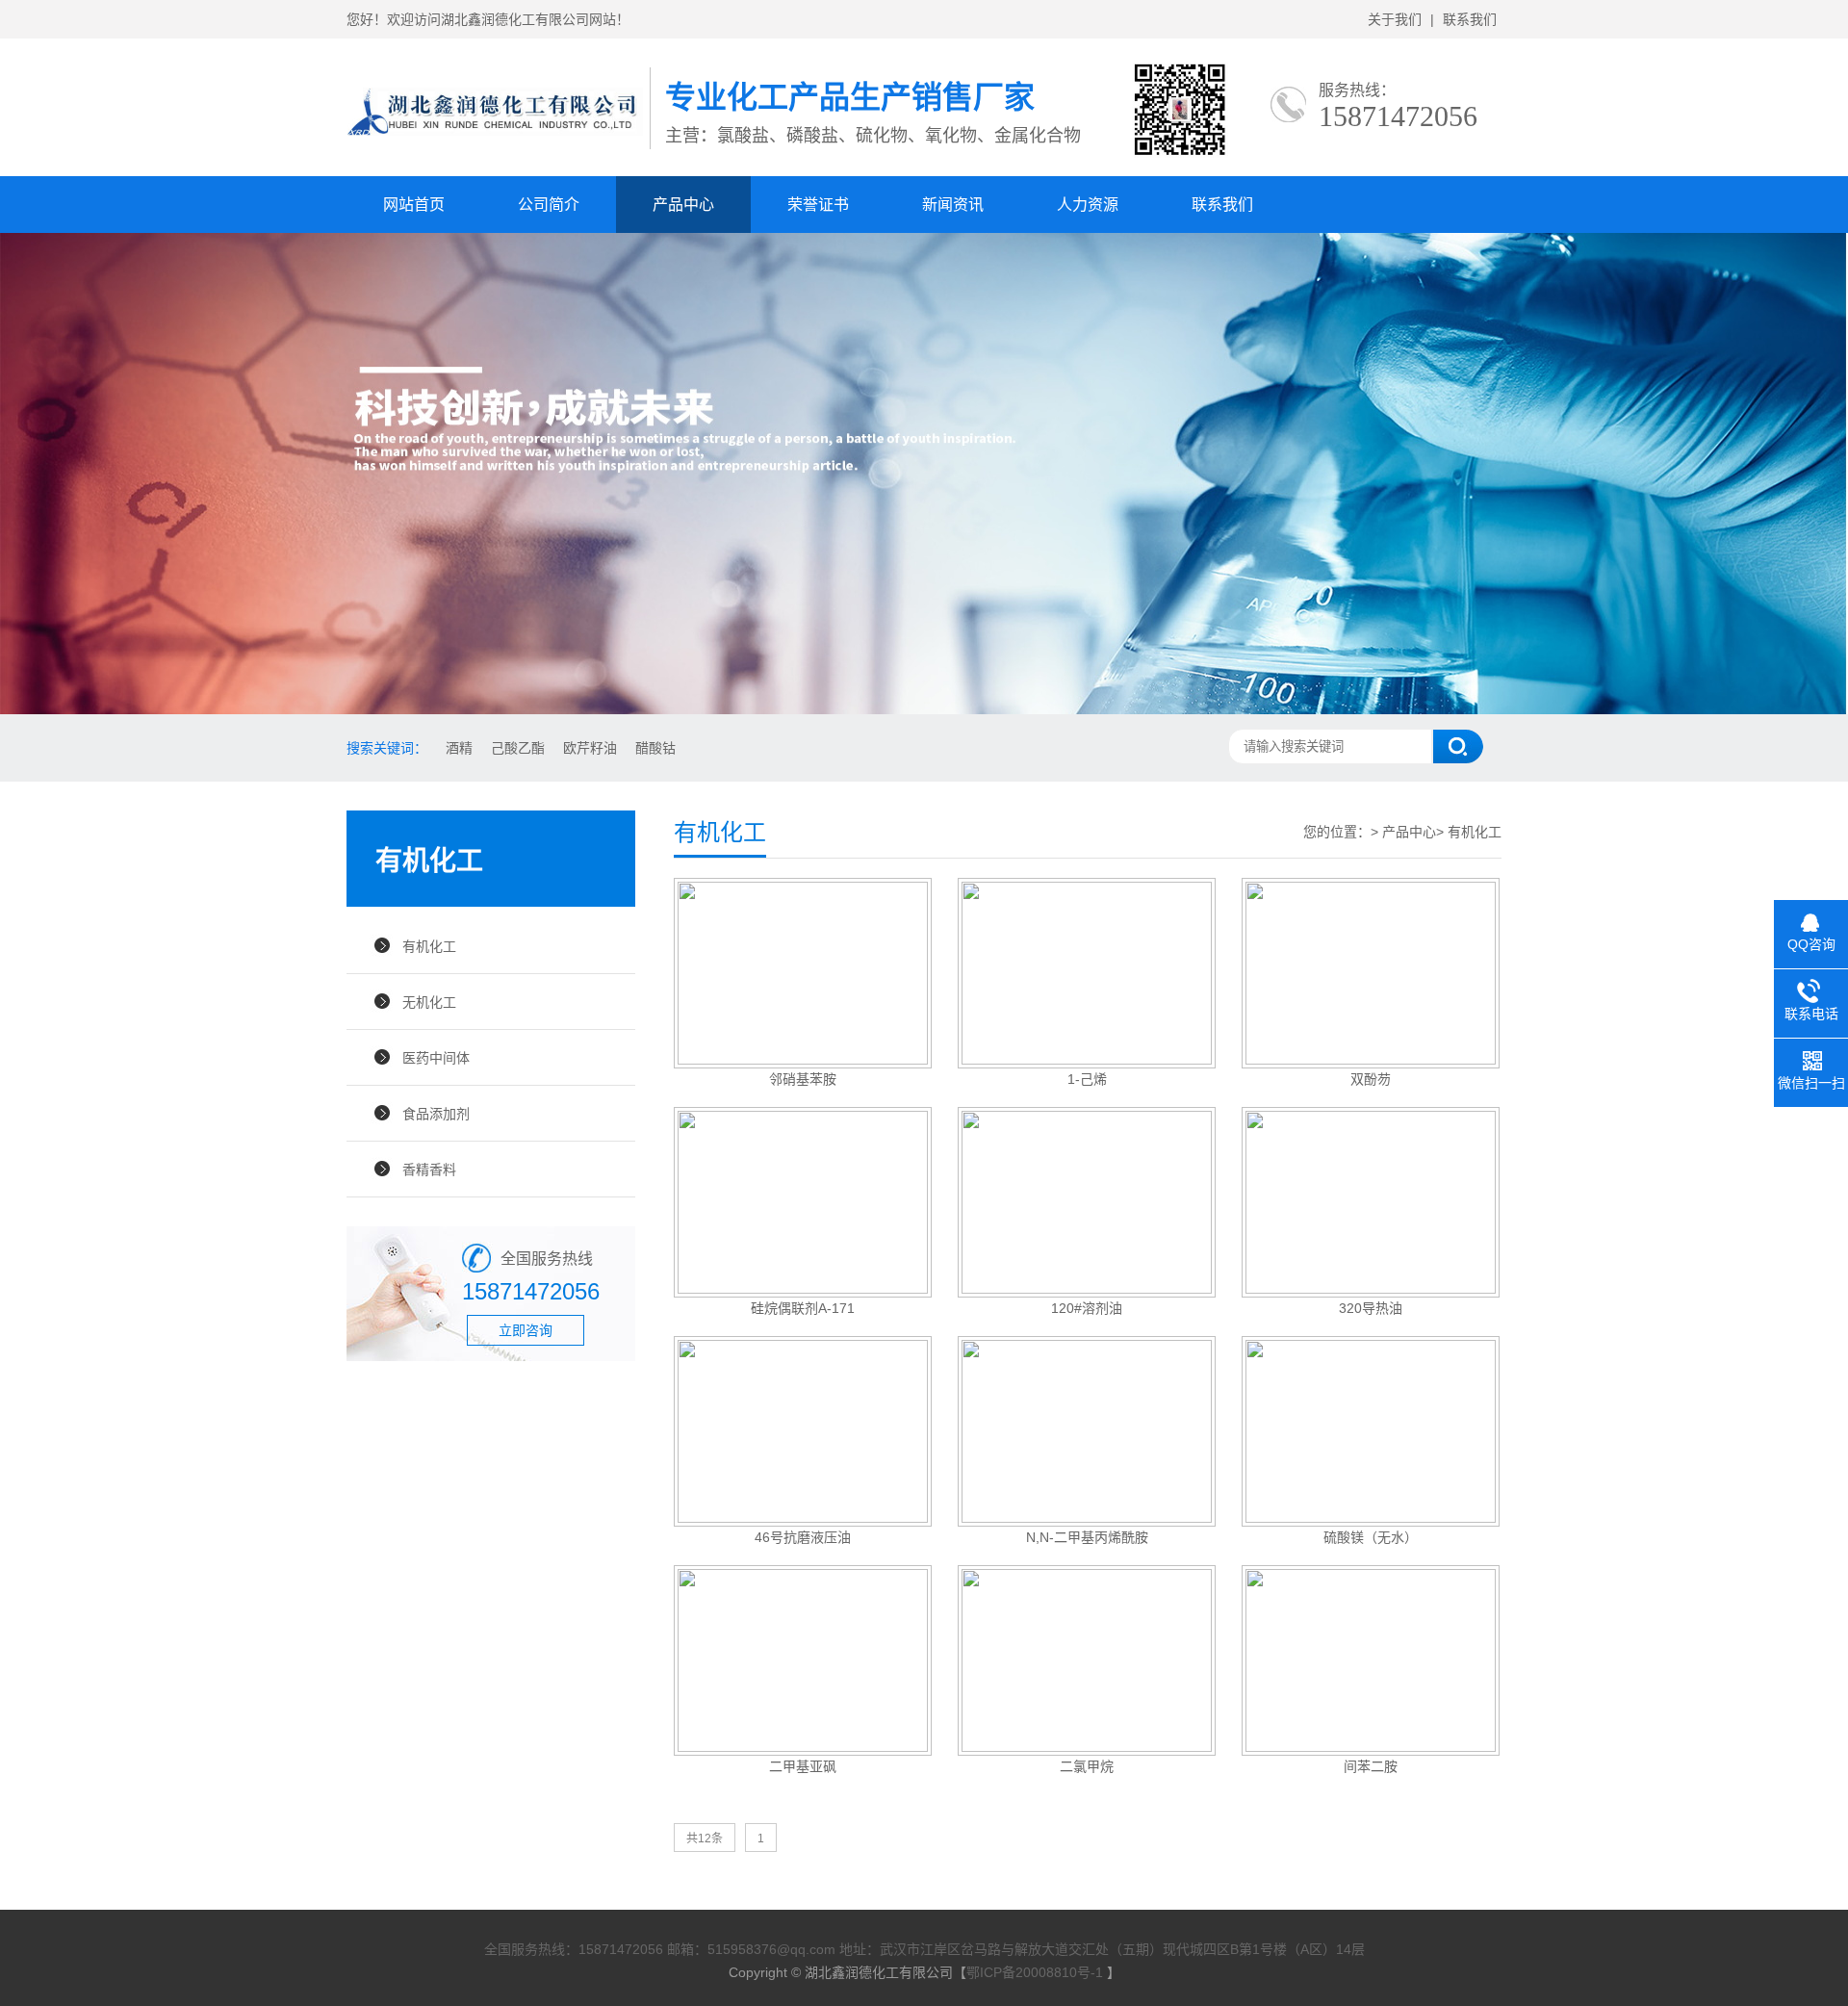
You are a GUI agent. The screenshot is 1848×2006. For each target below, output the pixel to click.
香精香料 (429, 1170)
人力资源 (1088, 205)
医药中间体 (436, 1058)
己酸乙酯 (518, 748)
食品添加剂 (436, 1114)
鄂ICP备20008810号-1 (1037, 1972)
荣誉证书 (818, 205)
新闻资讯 (953, 205)
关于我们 (1395, 19)
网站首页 (414, 205)
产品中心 (683, 205)
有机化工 (429, 946)
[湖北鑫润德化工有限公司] (498, 136)
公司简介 (549, 205)
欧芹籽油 (590, 748)
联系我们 (1470, 19)
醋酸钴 (655, 748)
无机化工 (429, 1002)
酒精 (459, 748)
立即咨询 (526, 1330)
